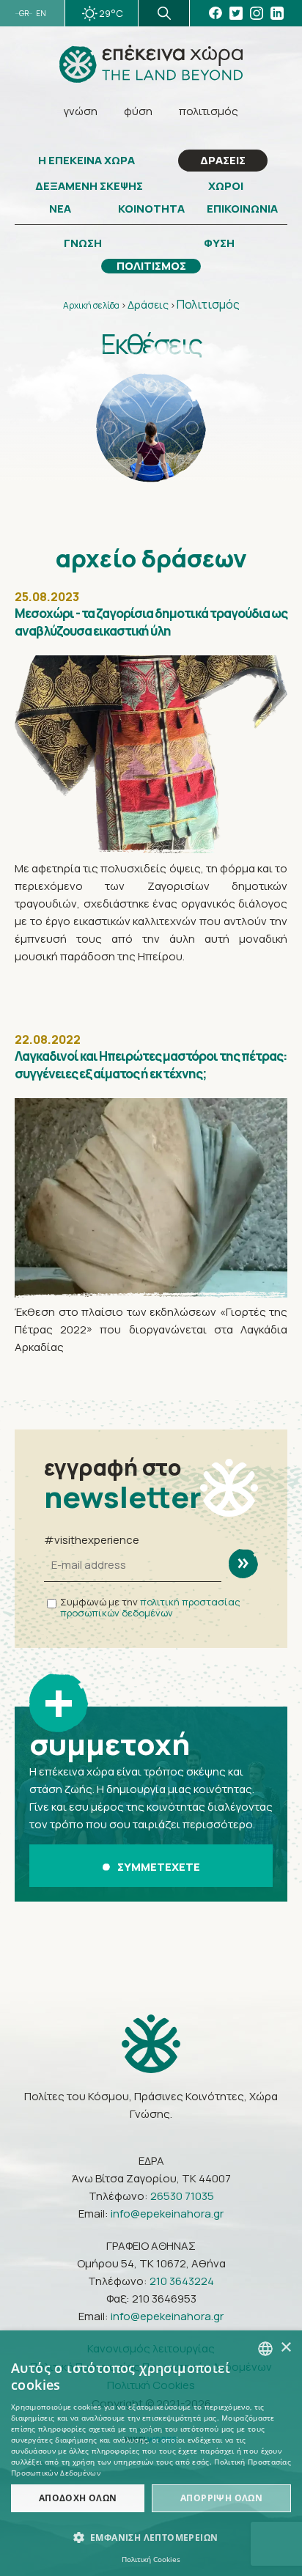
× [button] (286, 2348)
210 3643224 (182, 2281)
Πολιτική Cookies (151, 2559)
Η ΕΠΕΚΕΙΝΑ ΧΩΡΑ (86, 161)
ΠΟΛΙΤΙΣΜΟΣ (151, 266)
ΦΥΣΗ (219, 243)
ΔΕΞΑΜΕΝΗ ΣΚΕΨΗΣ (89, 186)
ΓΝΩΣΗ (83, 243)
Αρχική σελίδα (91, 305)
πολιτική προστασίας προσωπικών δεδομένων (150, 1607)
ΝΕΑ (60, 209)
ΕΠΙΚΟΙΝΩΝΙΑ (242, 209)
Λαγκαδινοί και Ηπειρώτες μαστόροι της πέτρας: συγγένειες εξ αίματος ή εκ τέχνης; (151, 1065)
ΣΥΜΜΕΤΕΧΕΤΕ (159, 1867)
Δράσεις (148, 305)
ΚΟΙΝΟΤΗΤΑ (151, 209)
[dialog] (151, 2453)
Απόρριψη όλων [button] (221, 2498)
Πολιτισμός (208, 304)
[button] (151, 2538)
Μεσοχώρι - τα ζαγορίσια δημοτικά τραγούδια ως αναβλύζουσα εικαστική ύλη (151, 622)
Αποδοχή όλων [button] (78, 2498)
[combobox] (265, 2349)
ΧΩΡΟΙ (226, 186)
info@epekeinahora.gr (167, 2213)
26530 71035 (182, 2196)
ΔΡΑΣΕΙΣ (223, 160)
